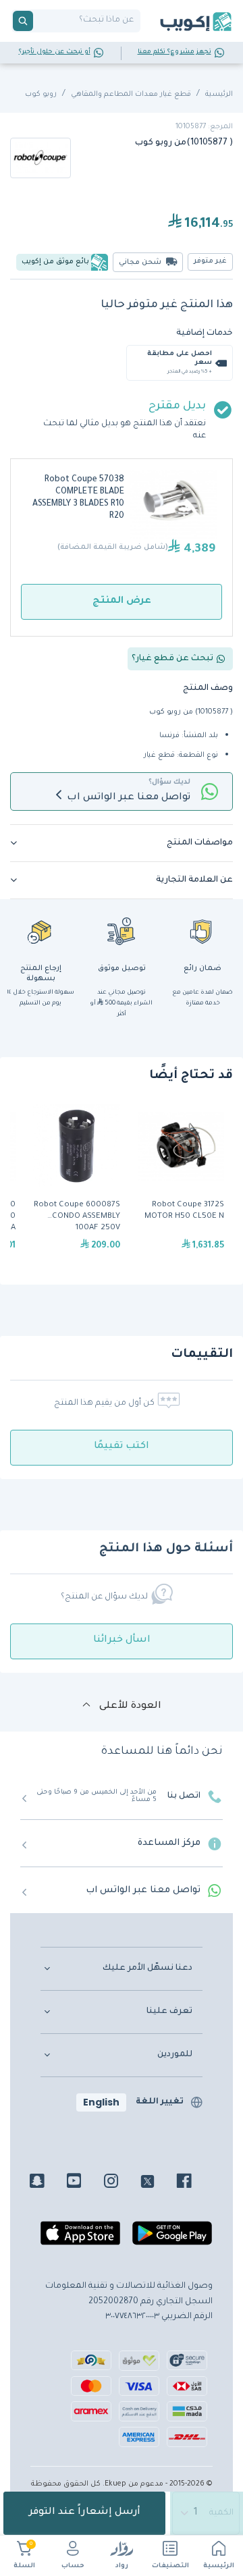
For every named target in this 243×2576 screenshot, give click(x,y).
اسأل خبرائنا (122, 1640)
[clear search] (38, 21)
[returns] (40, 931)
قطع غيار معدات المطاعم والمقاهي (131, 95)
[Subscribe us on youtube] (84, 2183)
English (101, 2102)
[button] (122, 843)
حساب (73, 2566)
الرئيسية (219, 2566)
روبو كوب (41, 95)
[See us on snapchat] (47, 2183)
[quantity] (207, 2513)
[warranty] (202, 931)
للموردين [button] (175, 2055)
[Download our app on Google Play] (172, 2239)
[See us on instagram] (121, 2183)
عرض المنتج (122, 601)
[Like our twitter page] (158, 2183)
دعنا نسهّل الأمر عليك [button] (147, 1968)
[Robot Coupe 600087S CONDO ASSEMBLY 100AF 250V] (77, 1184)
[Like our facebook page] (194, 2183)
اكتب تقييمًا (122, 1447)
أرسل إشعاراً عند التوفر (85, 2513)
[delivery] (122, 931)
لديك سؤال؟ (169, 782)
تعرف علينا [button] (169, 2012)
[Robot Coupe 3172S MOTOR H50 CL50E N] (181, 1184)
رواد (122, 2566)
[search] (23, 21)
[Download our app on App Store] (80, 2239)
